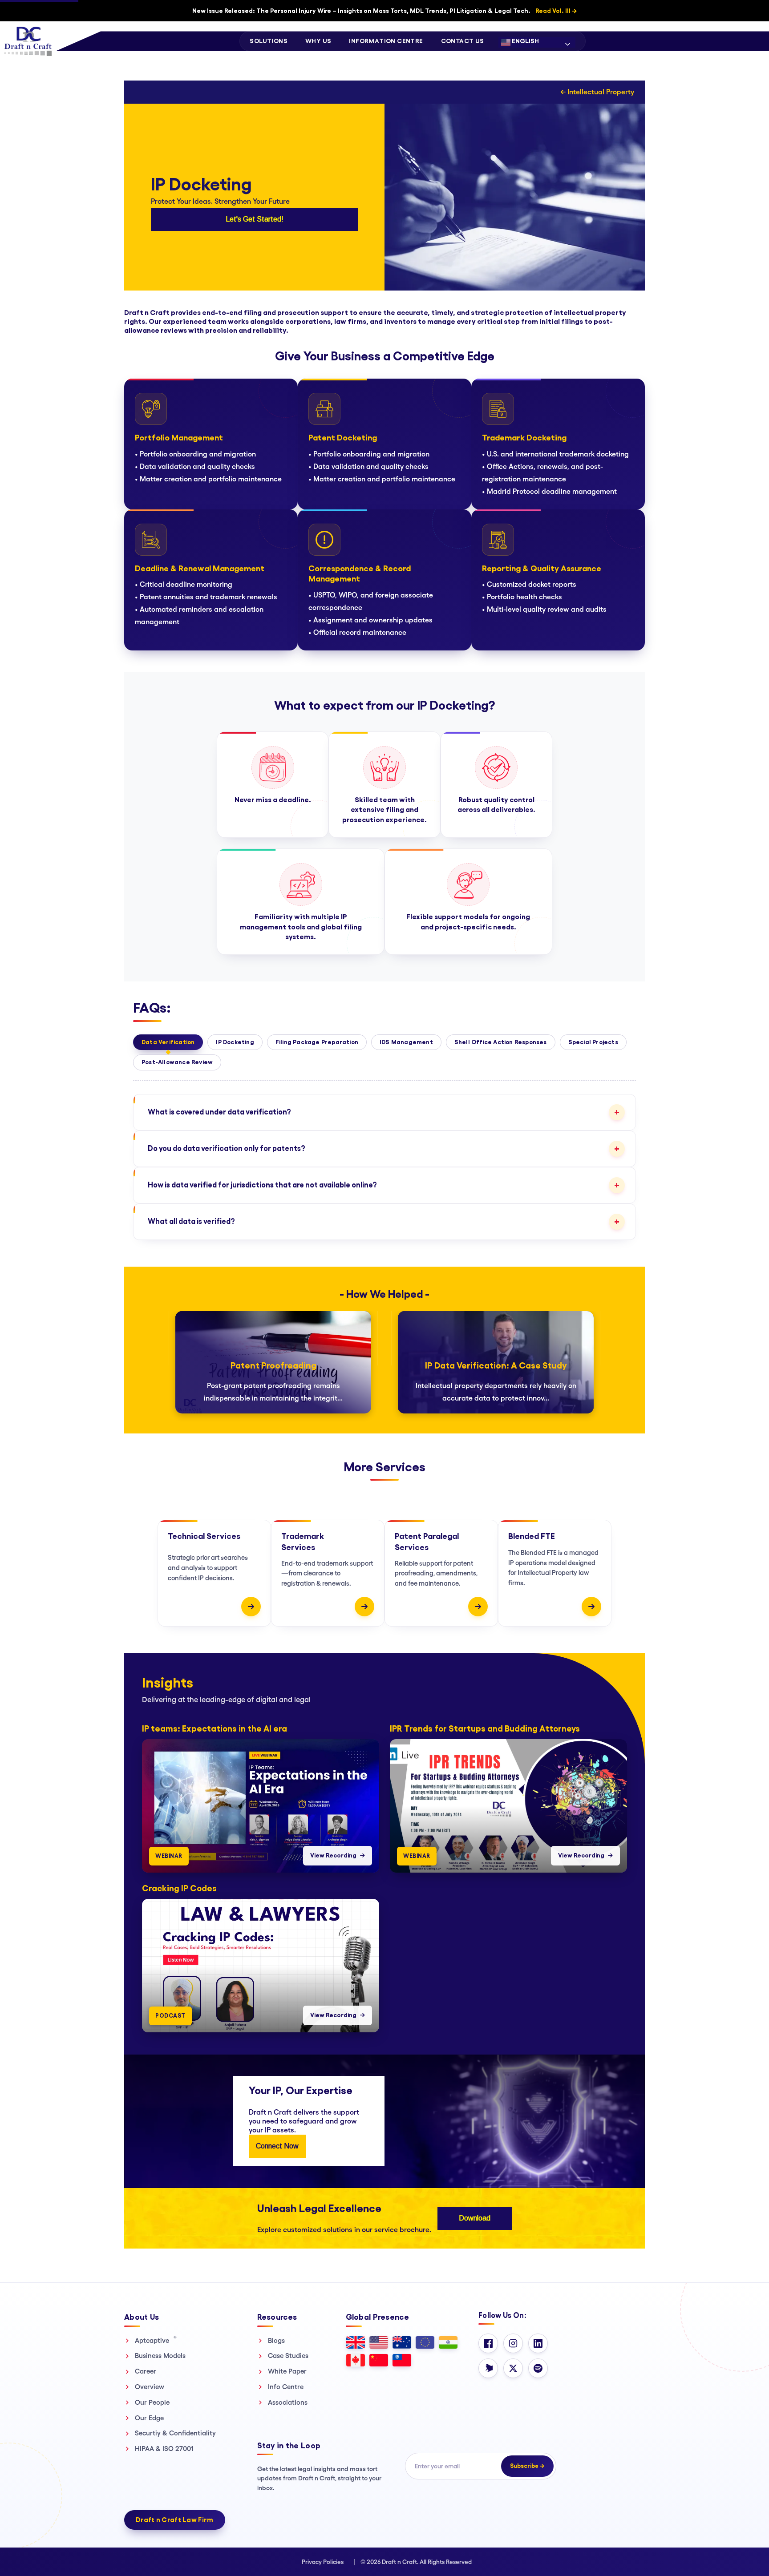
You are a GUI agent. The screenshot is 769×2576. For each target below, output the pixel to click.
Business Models (160, 2356)
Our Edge (149, 2418)
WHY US (318, 41)
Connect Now (277, 2146)
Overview (150, 2387)
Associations (288, 2402)
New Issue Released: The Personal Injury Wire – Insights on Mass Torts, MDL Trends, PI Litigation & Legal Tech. (384, 11)
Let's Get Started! (255, 219)
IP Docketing (235, 1042)
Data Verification (168, 1042)
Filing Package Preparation (317, 1042)
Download (475, 2218)
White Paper (287, 2371)
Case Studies (288, 2356)
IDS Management (406, 1042)
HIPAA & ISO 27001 (164, 2449)
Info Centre (286, 2387)
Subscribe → (527, 2466)
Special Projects (593, 1042)
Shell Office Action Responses (501, 1042)
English (525, 41)
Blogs (276, 2340)
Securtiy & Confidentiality (175, 2433)
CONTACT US (463, 41)
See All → (620, 1670)
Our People (152, 2402)
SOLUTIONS (269, 41)
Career (146, 2371)
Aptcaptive (156, 2340)
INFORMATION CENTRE (386, 41)
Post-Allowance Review (177, 1062)
